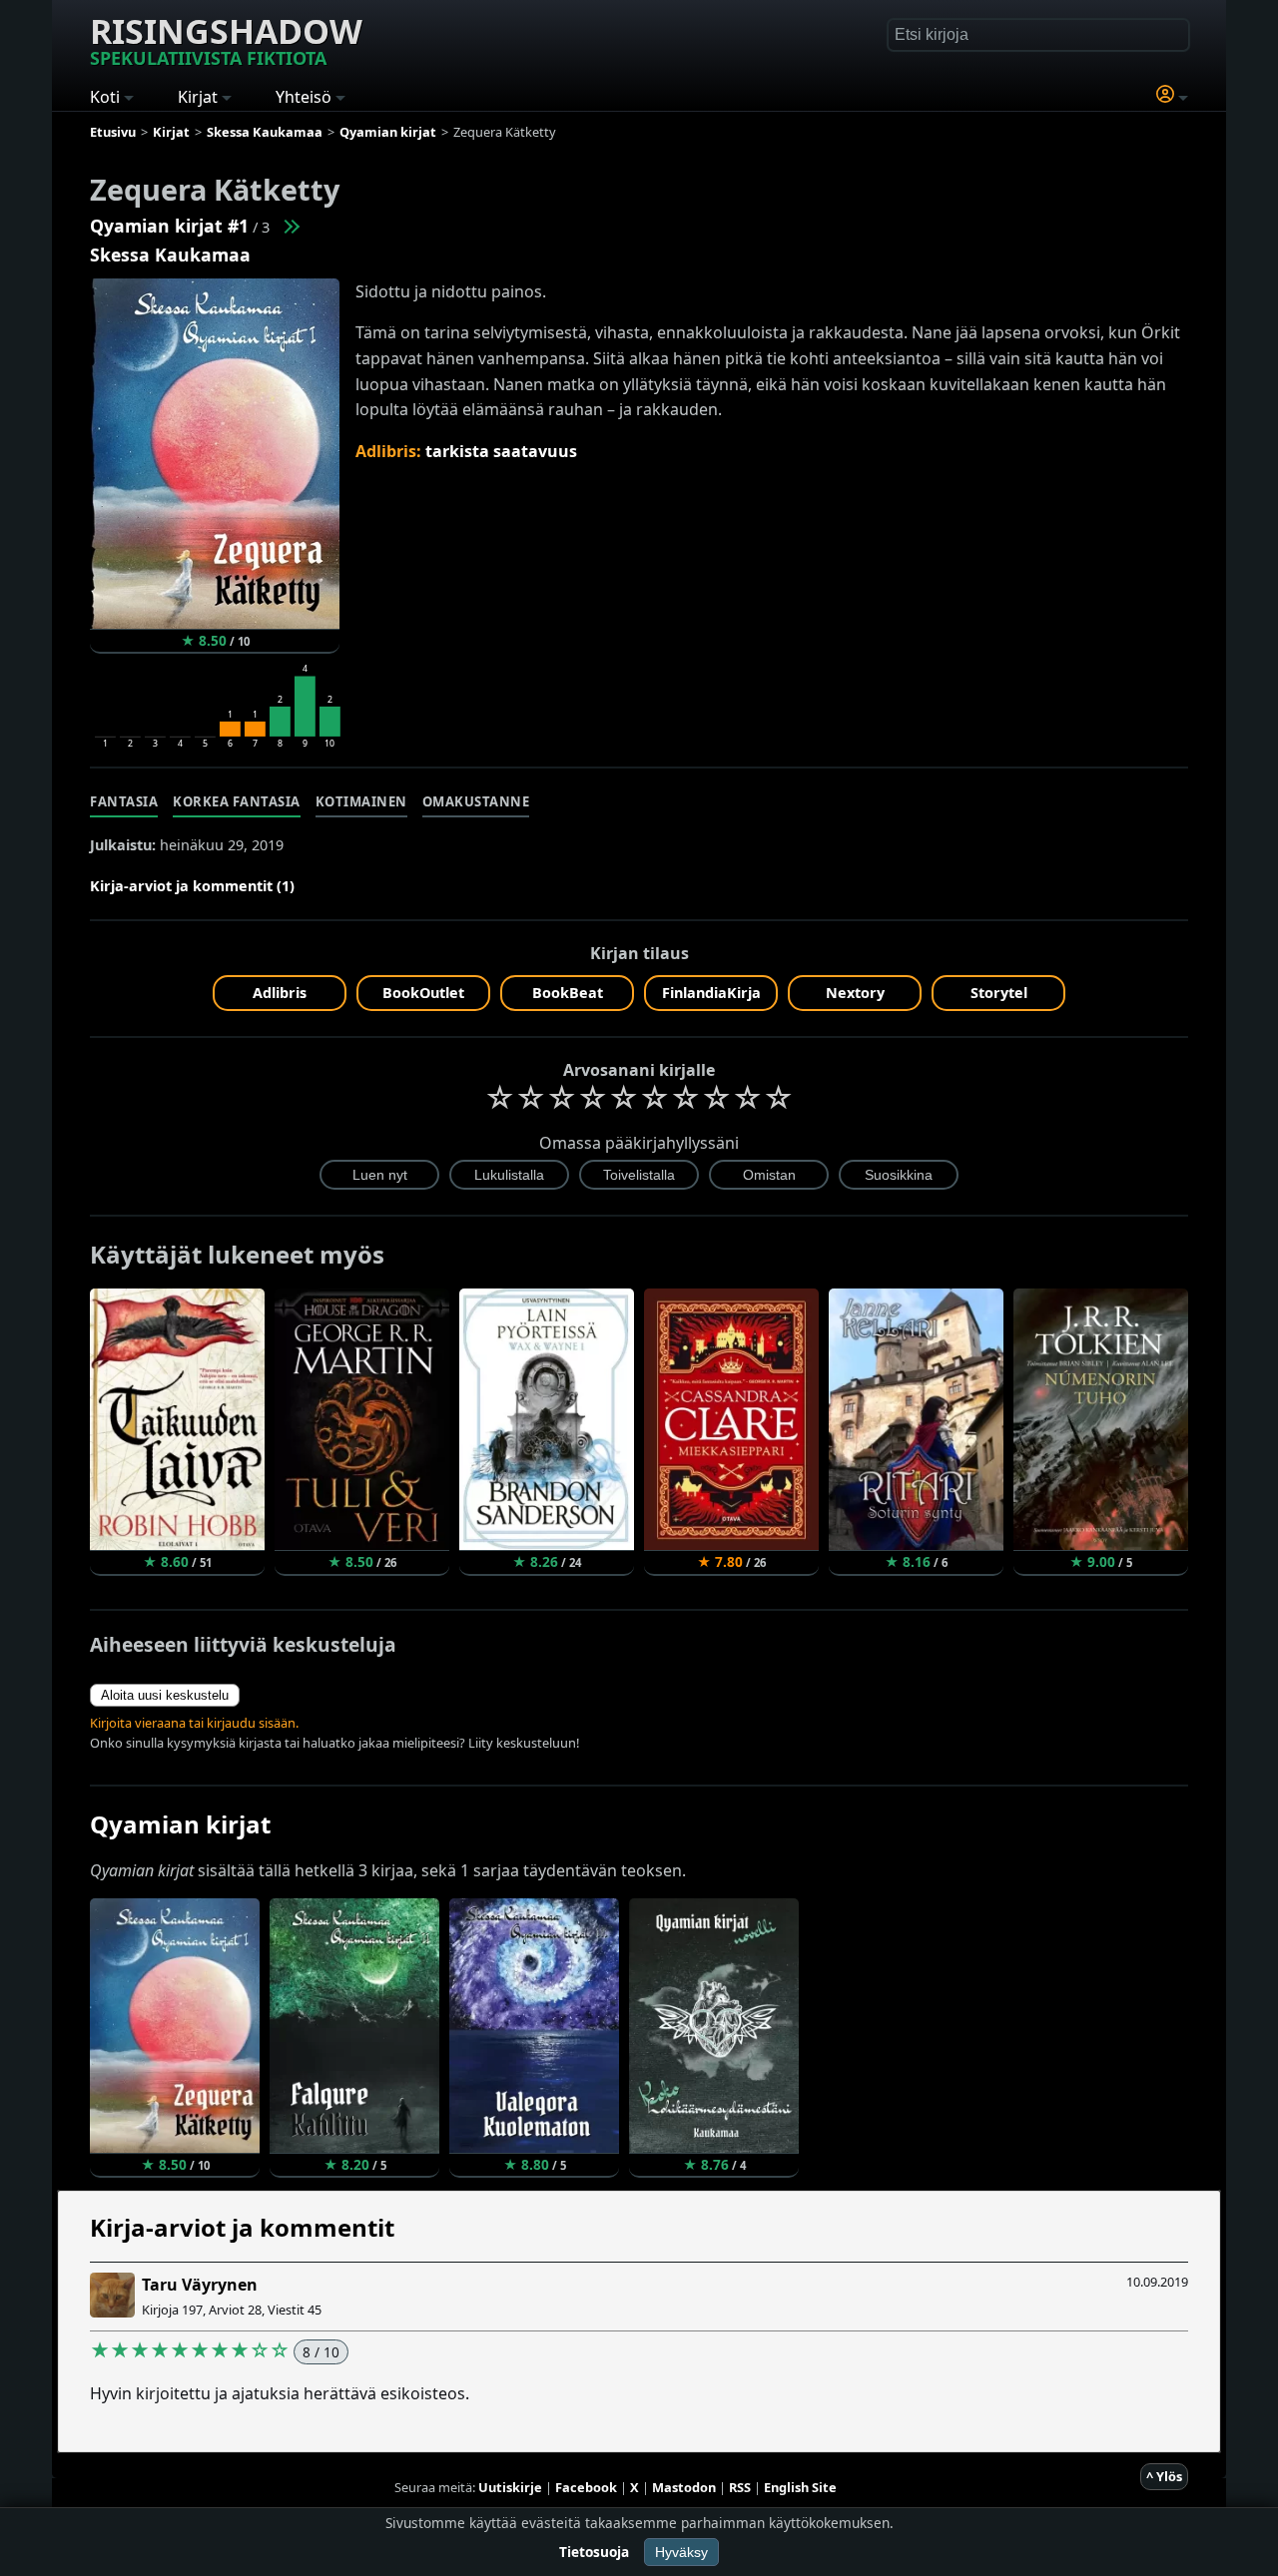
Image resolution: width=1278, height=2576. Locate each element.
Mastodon (684, 2487)
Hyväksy (681, 2552)
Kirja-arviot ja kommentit (242, 2227)
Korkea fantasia (237, 801)
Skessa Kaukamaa (170, 255)
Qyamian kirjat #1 (169, 226)
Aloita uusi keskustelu (165, 1695)
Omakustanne (476, 801)
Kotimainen (361, 801)
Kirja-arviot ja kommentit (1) (192, 886)
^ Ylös (1164, 2476)
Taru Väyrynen (200, 2285)
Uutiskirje (510, 2487)
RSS (740, 2487)
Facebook (586, 2487)
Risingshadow (226, 39)
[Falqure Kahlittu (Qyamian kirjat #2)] (291, 226)
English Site (800, 2487)
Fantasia (124, 801)
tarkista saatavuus (501, 451)
